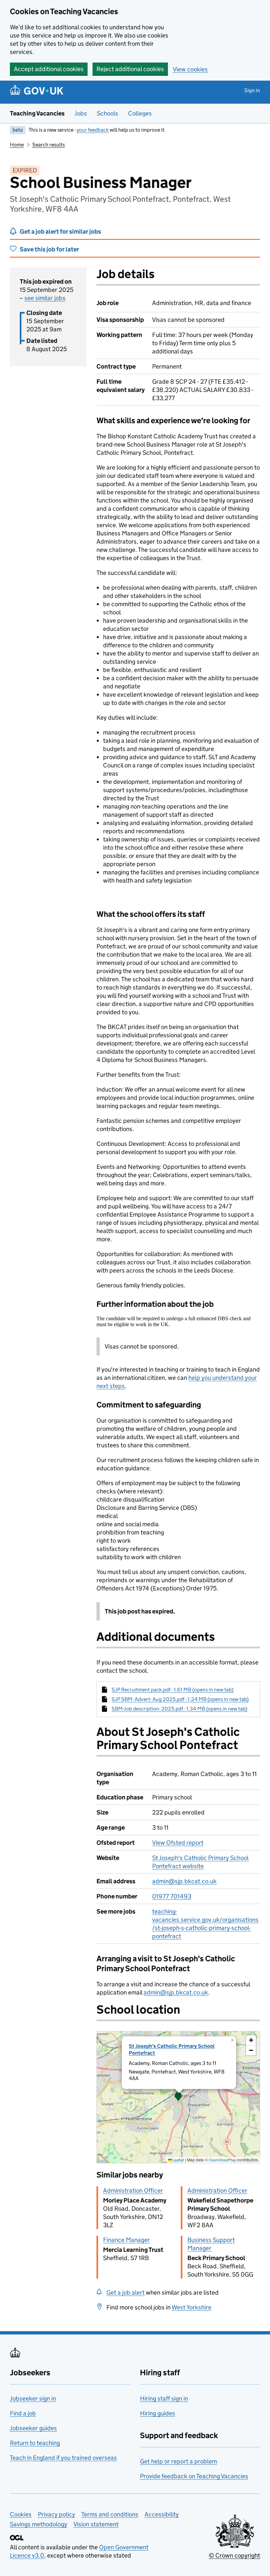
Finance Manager (126, 2240)
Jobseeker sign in (33, 2398)
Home (17, 145)
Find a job (23, 2413)
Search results (49, 145)
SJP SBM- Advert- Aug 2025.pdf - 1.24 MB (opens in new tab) (180, 1699)
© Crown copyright (234, 2555)
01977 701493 (172, 1896)
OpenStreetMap (222, 2160)
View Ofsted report (178, 1843)
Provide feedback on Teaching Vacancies (194, 2476)
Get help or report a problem (178, 2461)
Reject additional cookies (130, 69)
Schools (108, 113)
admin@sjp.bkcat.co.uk (184, 1881)
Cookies (21, 2514)
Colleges (140, 113)
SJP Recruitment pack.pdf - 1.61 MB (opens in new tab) (173, 1690)
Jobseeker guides (33, 2428)
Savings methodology (39, 2524)
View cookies (190, 69)
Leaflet (178, 2160)
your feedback (93, 130)
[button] (178, 2097)
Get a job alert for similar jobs (60, 232)
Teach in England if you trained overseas (63, 2458)
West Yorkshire (191, 2307)
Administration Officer (133, 2190)
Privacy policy (56, 2514)
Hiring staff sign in (164, 2398)
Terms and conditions (110, 2514)
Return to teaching (35, 2443)
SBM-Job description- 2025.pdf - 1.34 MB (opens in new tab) (179, 1709)
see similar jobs (45, 298)
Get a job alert (125, 2293)
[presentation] (178, 2097)
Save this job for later (49, 249)
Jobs (81, 113)
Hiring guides (158, 2413)
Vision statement (96, 2524)
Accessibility (162, 2514)
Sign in (252, 90)
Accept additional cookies (49, 69)
